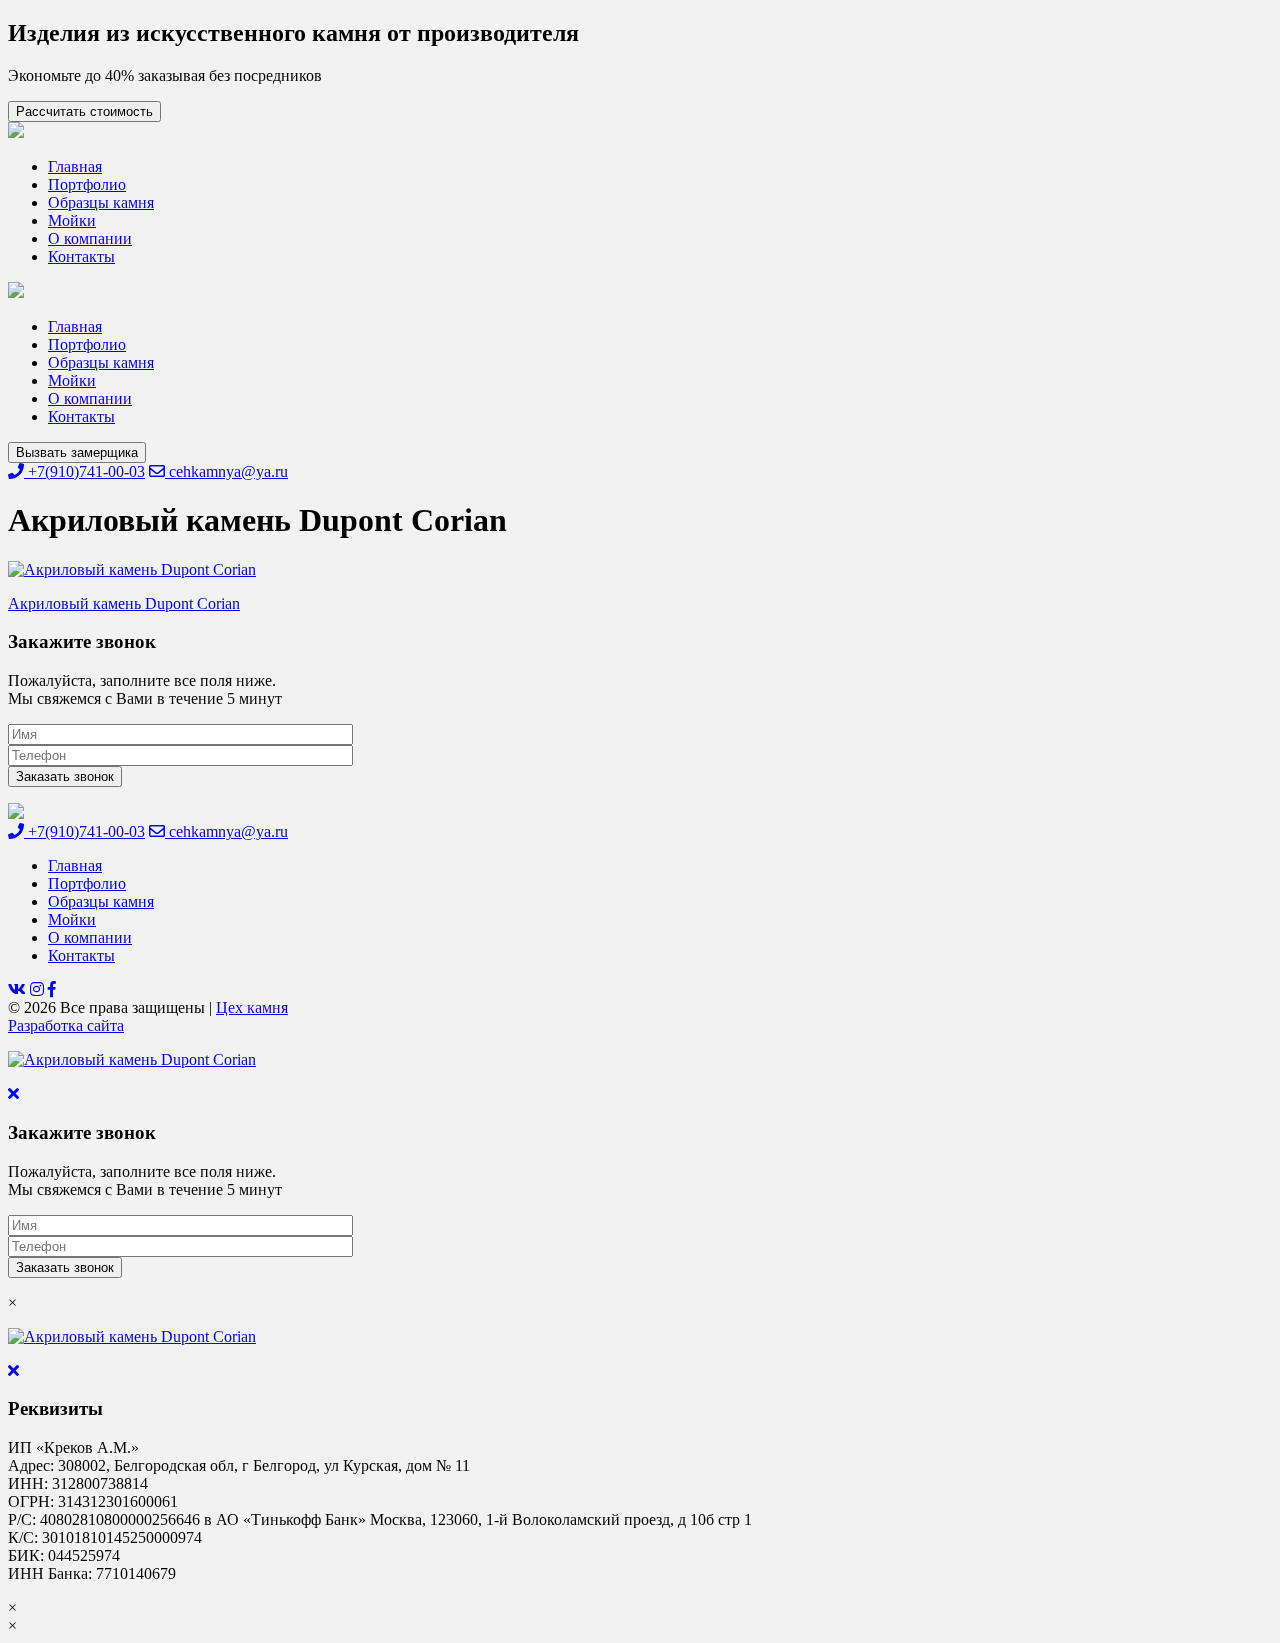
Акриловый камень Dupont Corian (124, 603)
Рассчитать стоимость (84, 111)
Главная (75, 166)
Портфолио (87, 184)
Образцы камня (101, 202)
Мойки (72, 220)
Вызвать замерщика (77, 452)
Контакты (81, 256)
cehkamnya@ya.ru (226, 471)
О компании (90, 238)
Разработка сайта (66, 1025)
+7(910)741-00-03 (84, 471)
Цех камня (252, 1007)
